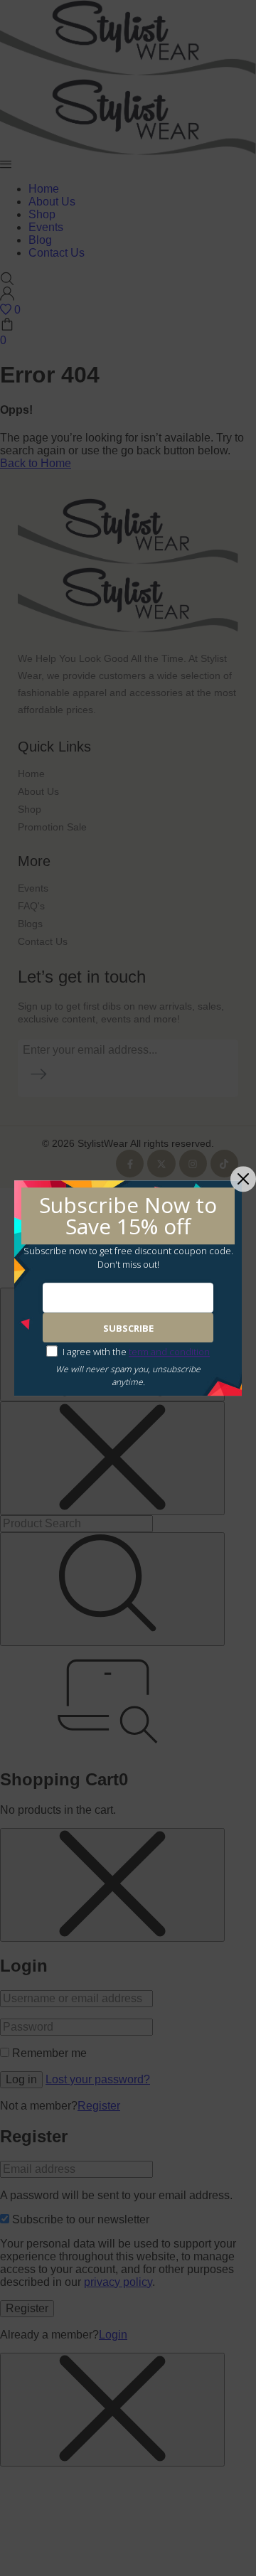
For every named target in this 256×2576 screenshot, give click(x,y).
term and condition (169, 1352)
